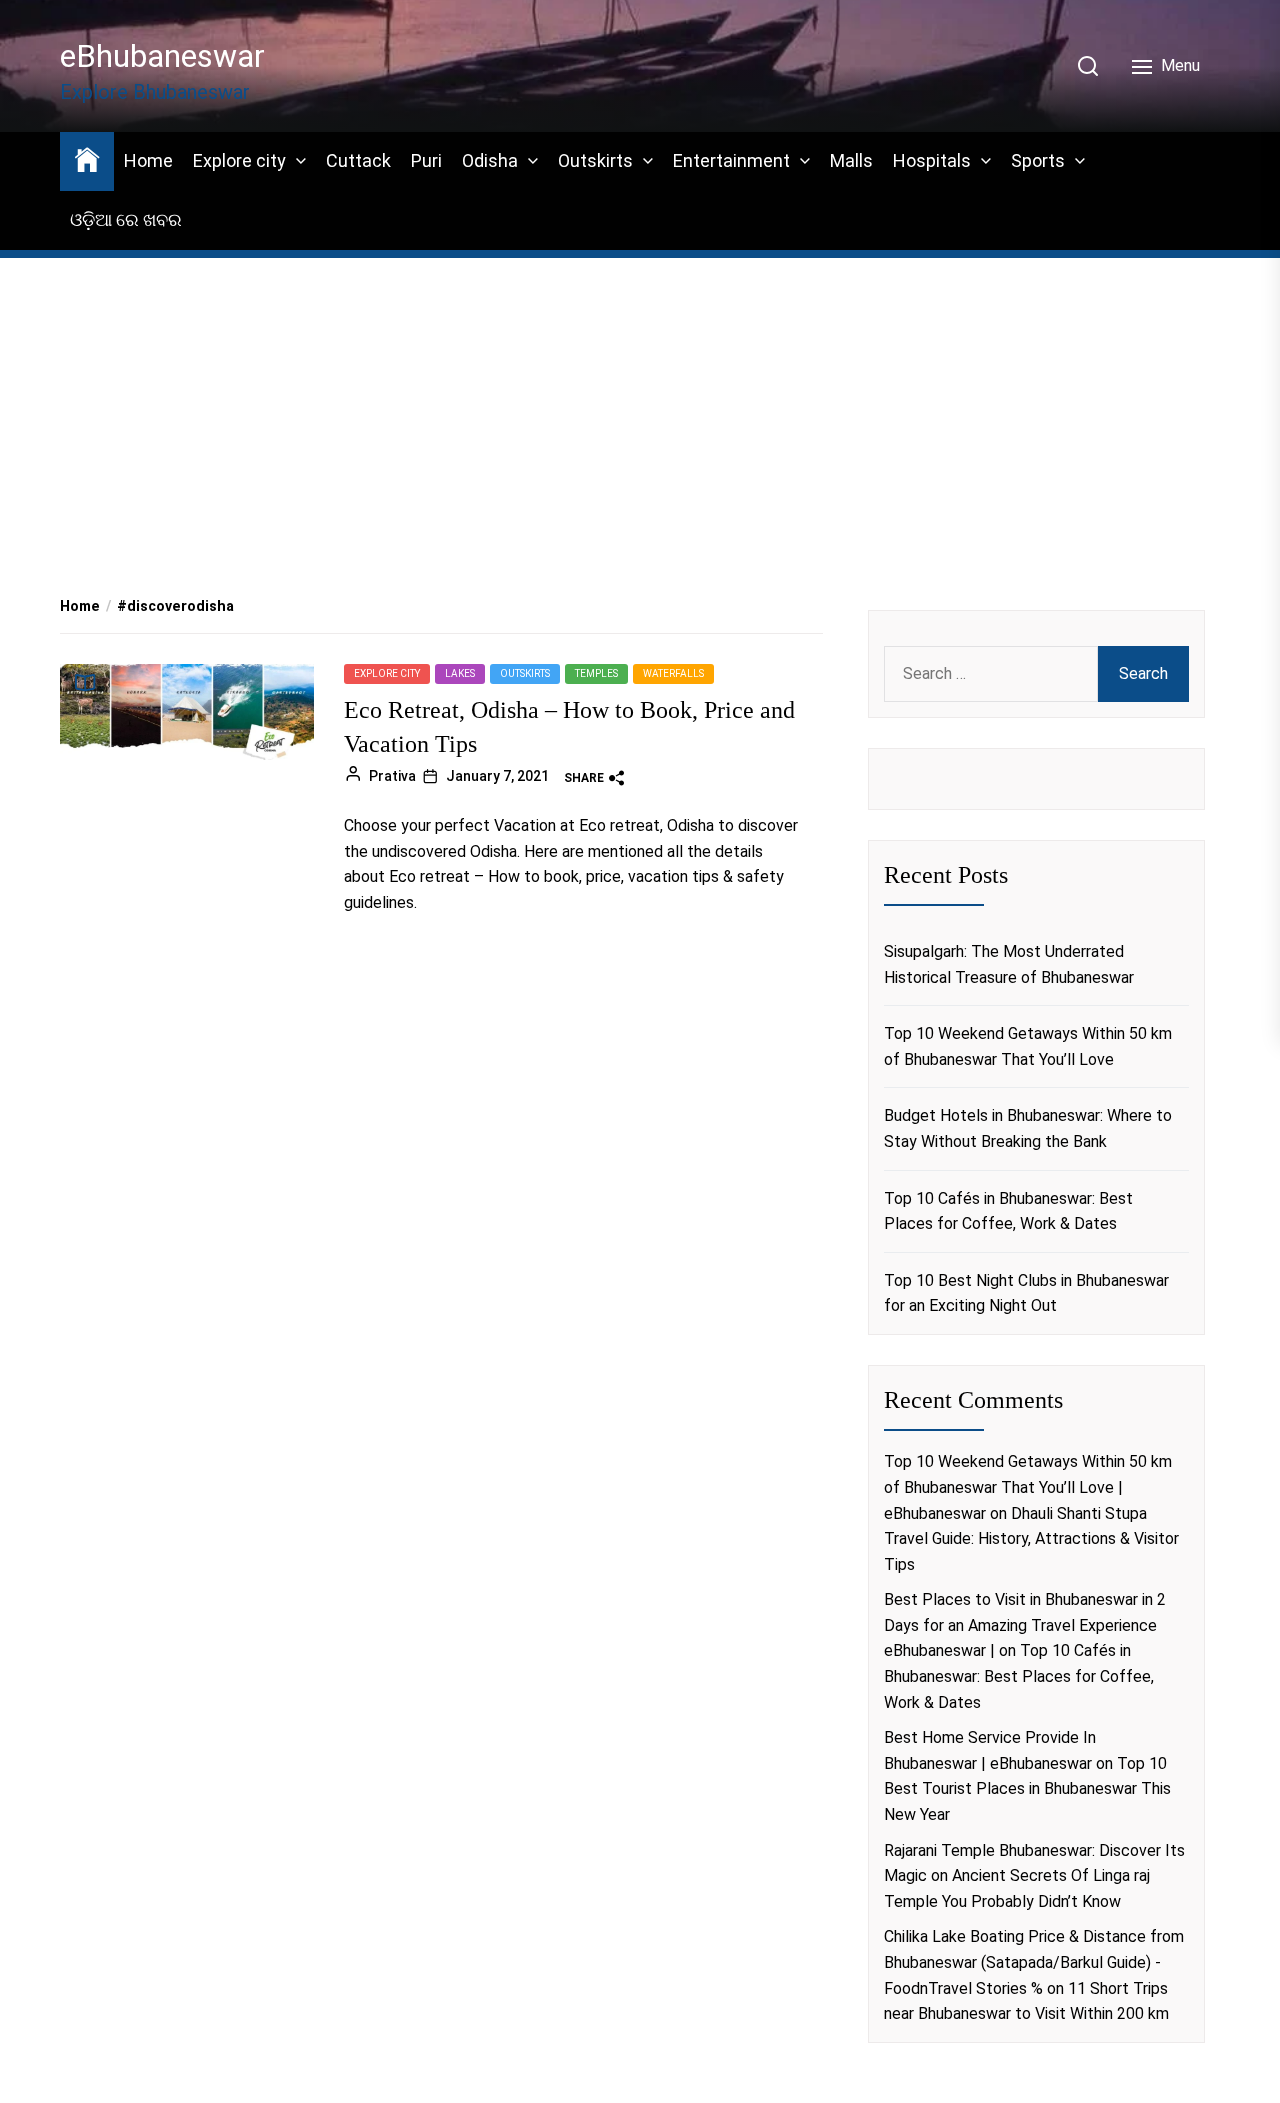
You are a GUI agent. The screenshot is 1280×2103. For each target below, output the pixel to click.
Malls (851, 160)
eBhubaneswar (162, 56)
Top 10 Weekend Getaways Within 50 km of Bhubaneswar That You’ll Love (1028, 1046)
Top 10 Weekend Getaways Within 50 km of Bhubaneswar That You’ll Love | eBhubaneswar (1028, 1487)
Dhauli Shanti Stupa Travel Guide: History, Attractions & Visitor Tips (1031, 1539)
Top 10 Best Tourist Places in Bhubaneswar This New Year (1027, 1789)
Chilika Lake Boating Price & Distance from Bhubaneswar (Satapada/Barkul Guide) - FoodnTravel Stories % (1034, 1962)
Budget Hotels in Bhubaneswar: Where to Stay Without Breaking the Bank (1028, 1128)
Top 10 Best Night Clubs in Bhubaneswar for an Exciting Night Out (1026, 1293)
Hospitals (932, 160)
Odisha (490, 160)
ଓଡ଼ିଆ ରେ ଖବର (126, 219)
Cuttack (358, 160)
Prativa (392, 776)
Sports (1038, 160)
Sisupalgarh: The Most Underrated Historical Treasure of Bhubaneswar (1009, 964)
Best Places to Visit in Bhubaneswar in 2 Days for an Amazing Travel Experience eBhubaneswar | (1025, 1625)
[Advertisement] (640, 400)
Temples (596, 673)
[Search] (1088, 66)
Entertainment (731, 160)
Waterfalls (673, 673)
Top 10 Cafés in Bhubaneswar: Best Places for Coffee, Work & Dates (1008, 1211)
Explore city (239, 160)
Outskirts (595, 160)
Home (148, 160)
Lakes (460, 673)
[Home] (87, 158)
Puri (426, 160)
